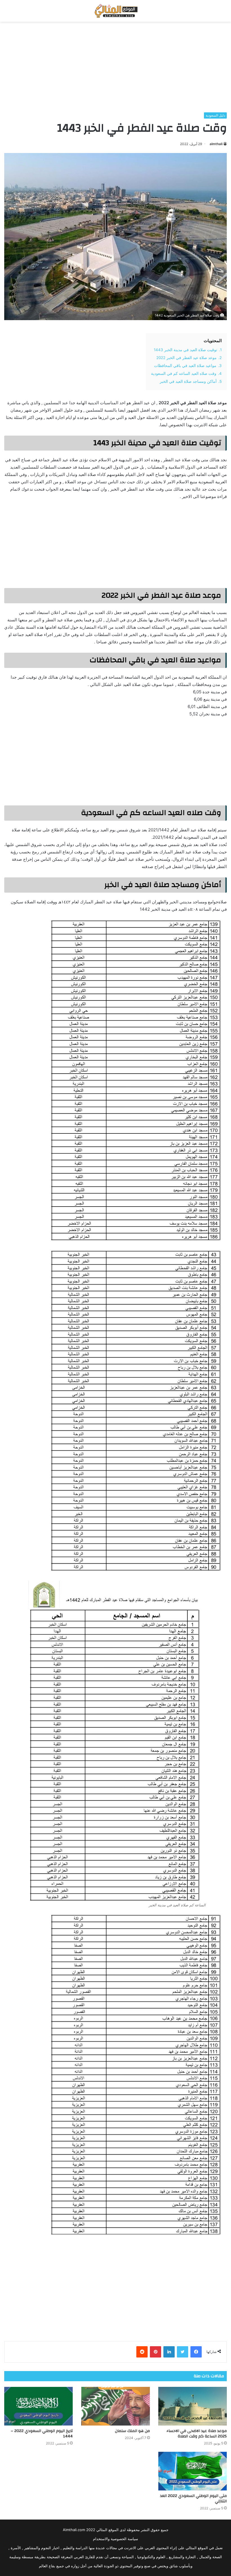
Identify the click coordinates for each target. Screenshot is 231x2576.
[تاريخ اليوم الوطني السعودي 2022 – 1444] (38, 2406)
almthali (216, 144)
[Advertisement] (115, 67)
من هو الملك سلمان (132, 2431)
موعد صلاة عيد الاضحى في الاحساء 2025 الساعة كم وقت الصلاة (197, 2434)
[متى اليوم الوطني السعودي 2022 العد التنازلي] (193, 2471)
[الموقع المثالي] (115, 11)
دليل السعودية (215, 115)
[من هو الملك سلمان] (115, 2406)
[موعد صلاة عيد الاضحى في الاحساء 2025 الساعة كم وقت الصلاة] (193, 2406)
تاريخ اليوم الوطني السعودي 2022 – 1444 (42, 2434)
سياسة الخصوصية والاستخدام (115, 2539)
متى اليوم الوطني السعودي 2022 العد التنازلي (193, 2499)
